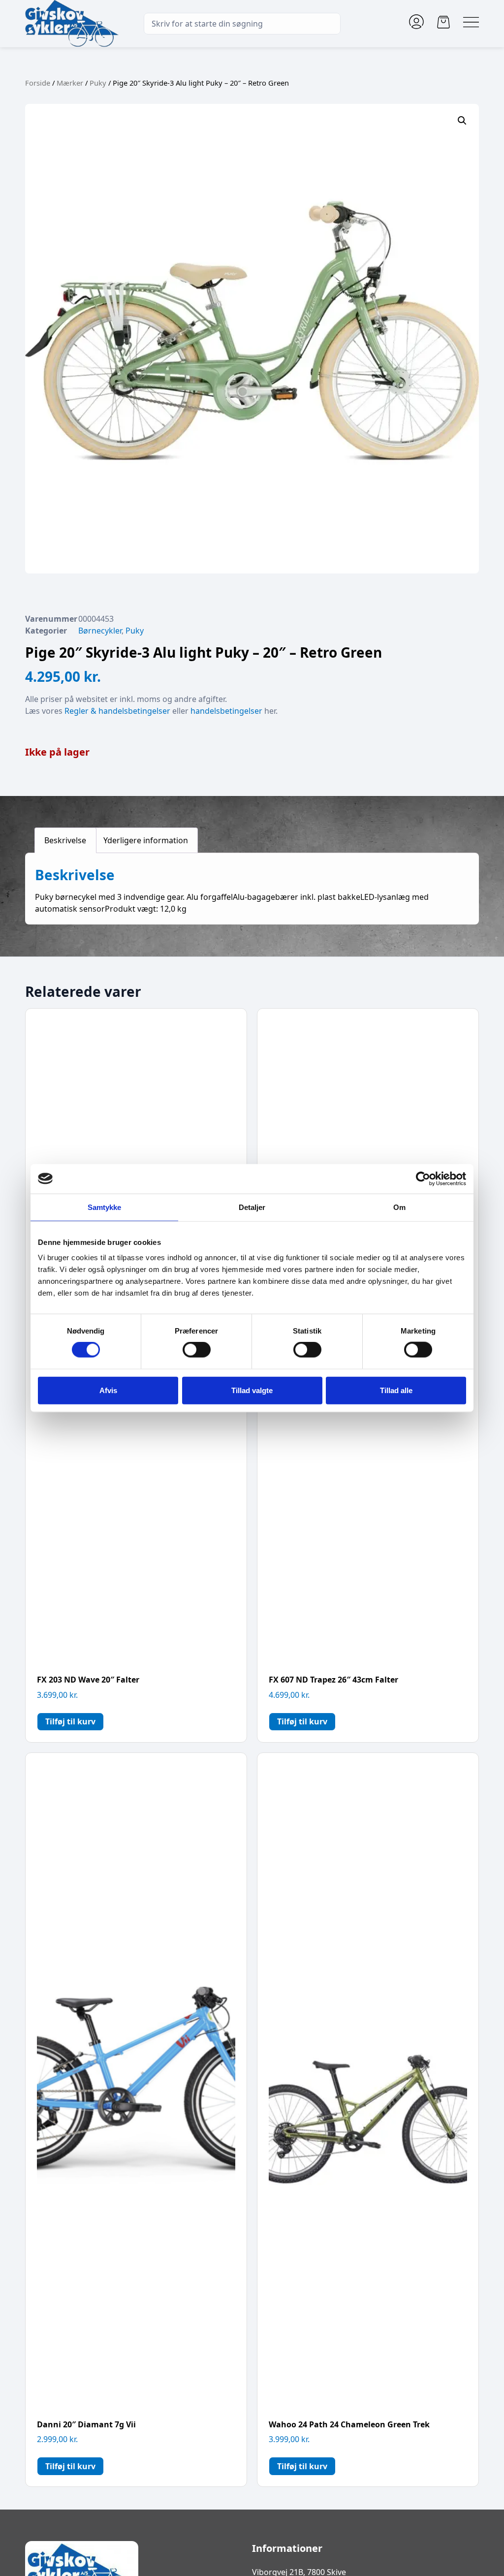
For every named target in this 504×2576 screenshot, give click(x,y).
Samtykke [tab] (105, 1207)
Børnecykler (100, 631)
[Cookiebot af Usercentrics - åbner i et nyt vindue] (423, 1178)
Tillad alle (396, 1390)
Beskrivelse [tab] (65, 840)
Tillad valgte (252, 1390)
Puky (98, 83)
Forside (38, 83)
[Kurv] (443, 22)
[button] (462, 121)
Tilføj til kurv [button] (70, 1721)
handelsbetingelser (226, 711)
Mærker (70, 83)
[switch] (197, 1350)
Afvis (108, 1390)
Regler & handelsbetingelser (117, 711)
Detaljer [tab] (252, 1207)
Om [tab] (399, 1207)
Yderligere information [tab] (146, 840)
